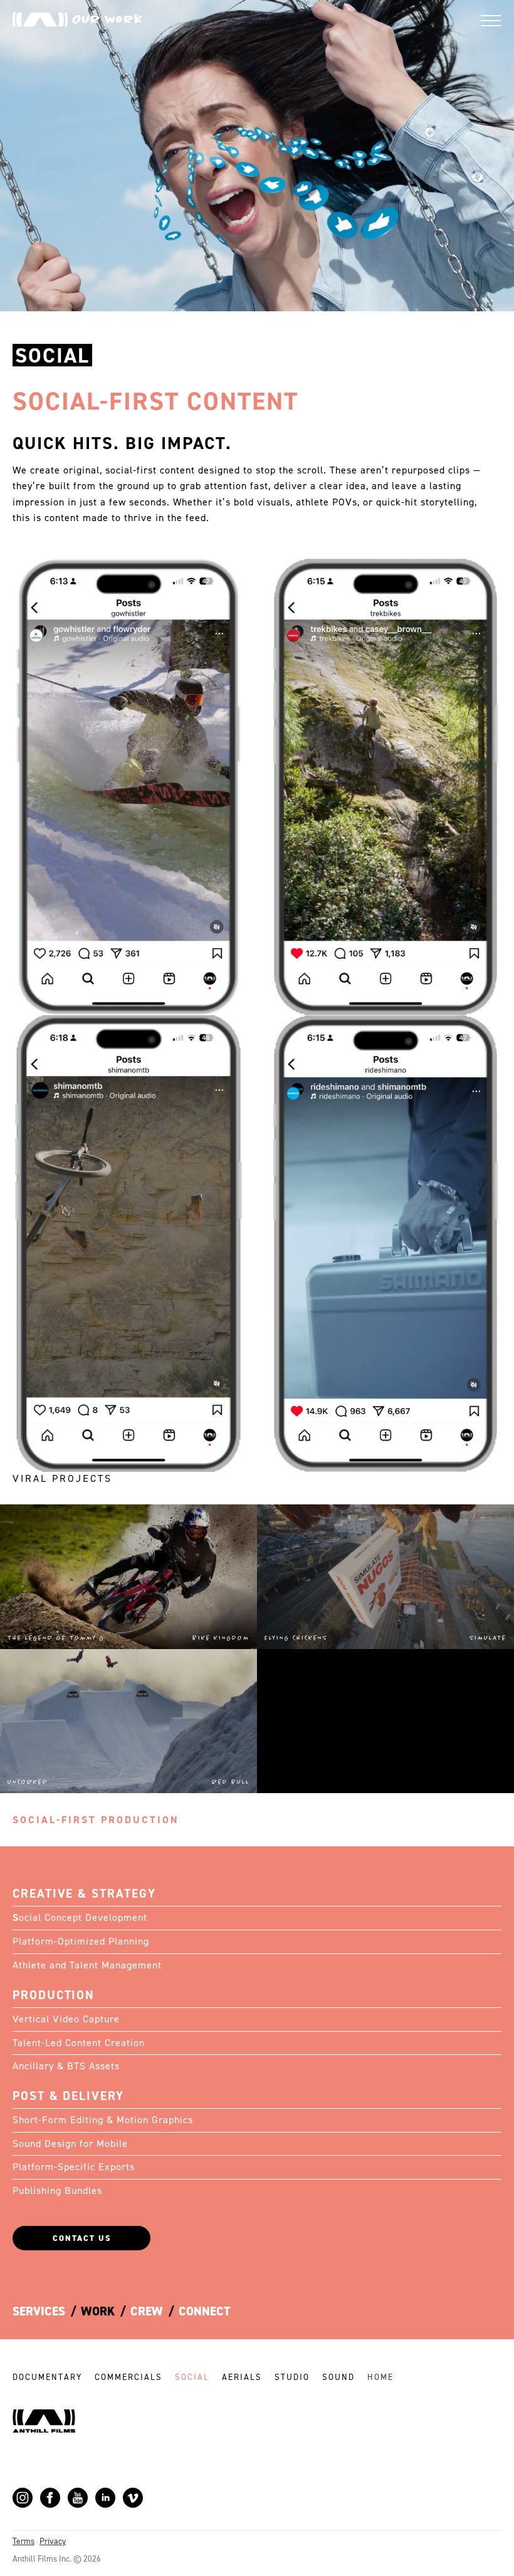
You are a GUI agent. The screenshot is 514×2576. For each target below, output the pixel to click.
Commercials (128, 2377)
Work (98, 2311)
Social (192, 2377)
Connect (204, 2311)
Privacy (53, 2541)
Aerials (242, 2377)
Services (39, 2311)
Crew (147, 2311)
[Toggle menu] (491, 21)
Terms (24, 2541)
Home (380, 2377)
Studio (292, 2377)
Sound (338, 2377)
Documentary (47, 2377)
